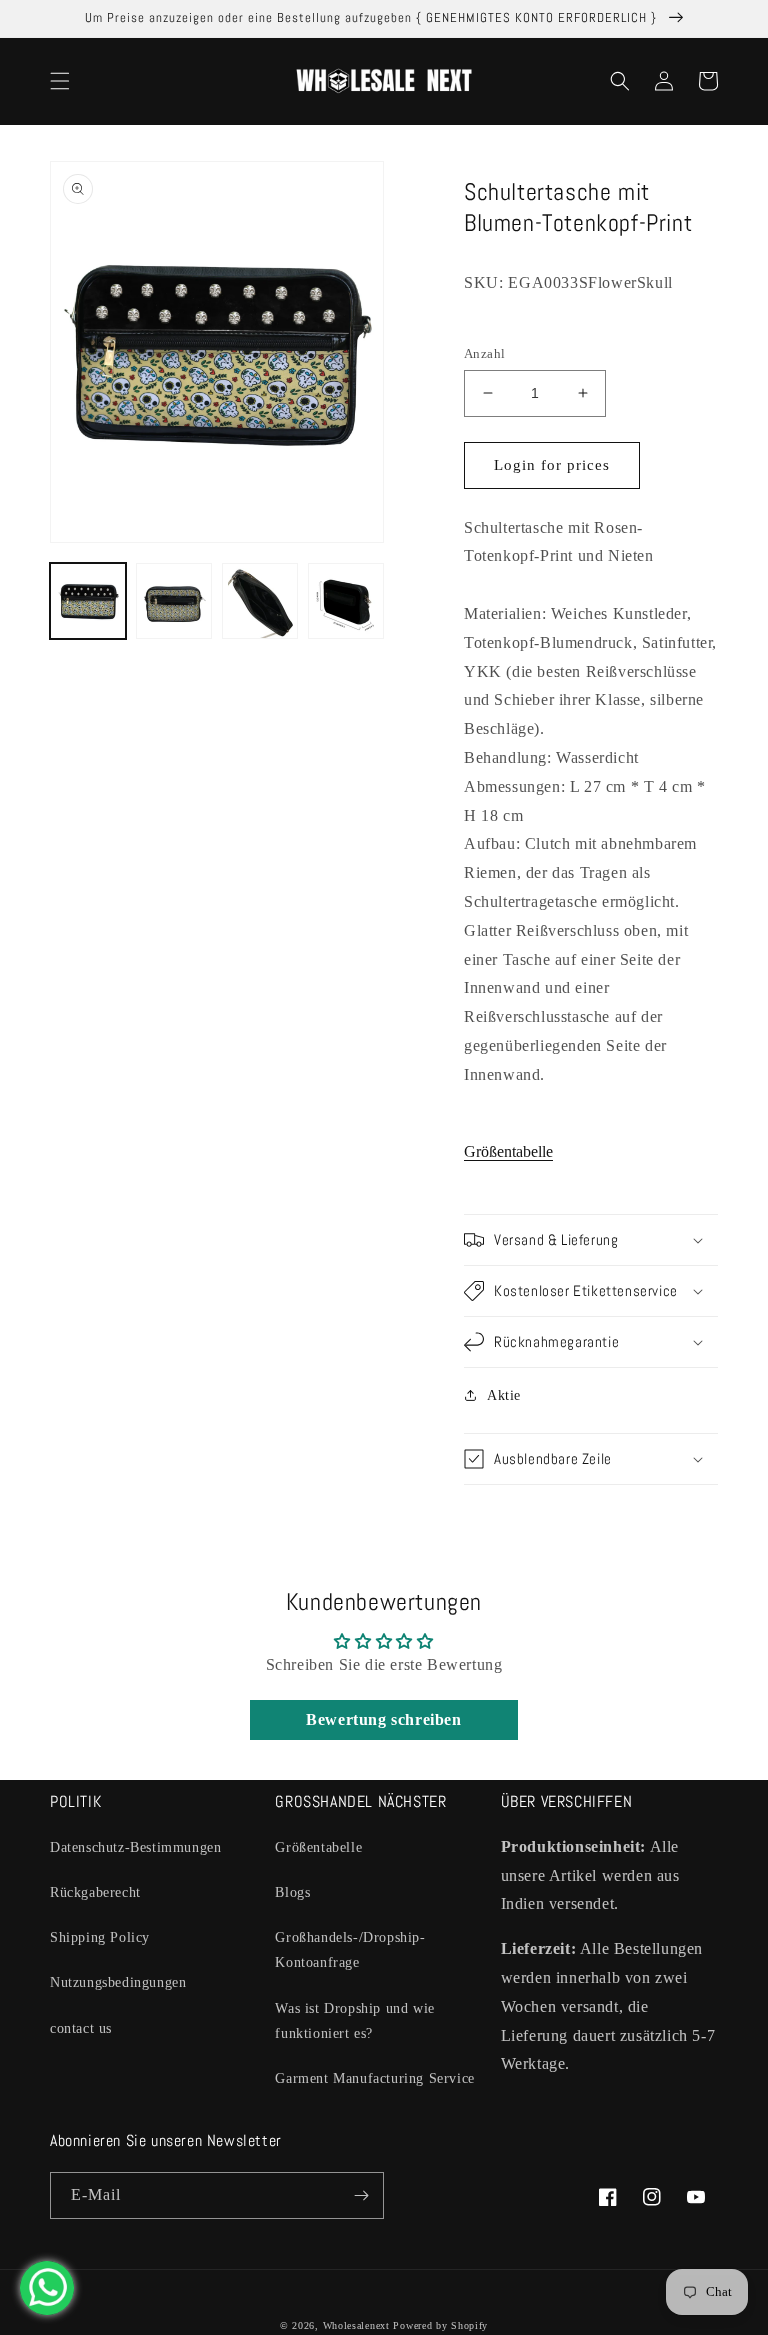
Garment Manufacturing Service (374, 2078)
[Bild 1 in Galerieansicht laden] (88, 601)
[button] (60, 81)
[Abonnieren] (361, 2195)
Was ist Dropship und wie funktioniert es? (354, 2021)
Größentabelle (508, 1151)
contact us (81, 2028)
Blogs (292, 1892)
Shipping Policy (100, 1937)
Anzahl (484, 353)
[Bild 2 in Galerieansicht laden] (174, 601)
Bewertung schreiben (383, 1719)
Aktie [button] (504, 1395)
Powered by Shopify (440, 2325)
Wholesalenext (356, 2325)
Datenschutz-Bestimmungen (135, 1847)
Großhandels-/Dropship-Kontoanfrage (350, 1950)
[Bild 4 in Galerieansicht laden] (346, 601)
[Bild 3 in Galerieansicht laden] (260, 601)
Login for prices (552, 465)
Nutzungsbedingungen (118, 1982)
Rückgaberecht (95, 1892)
